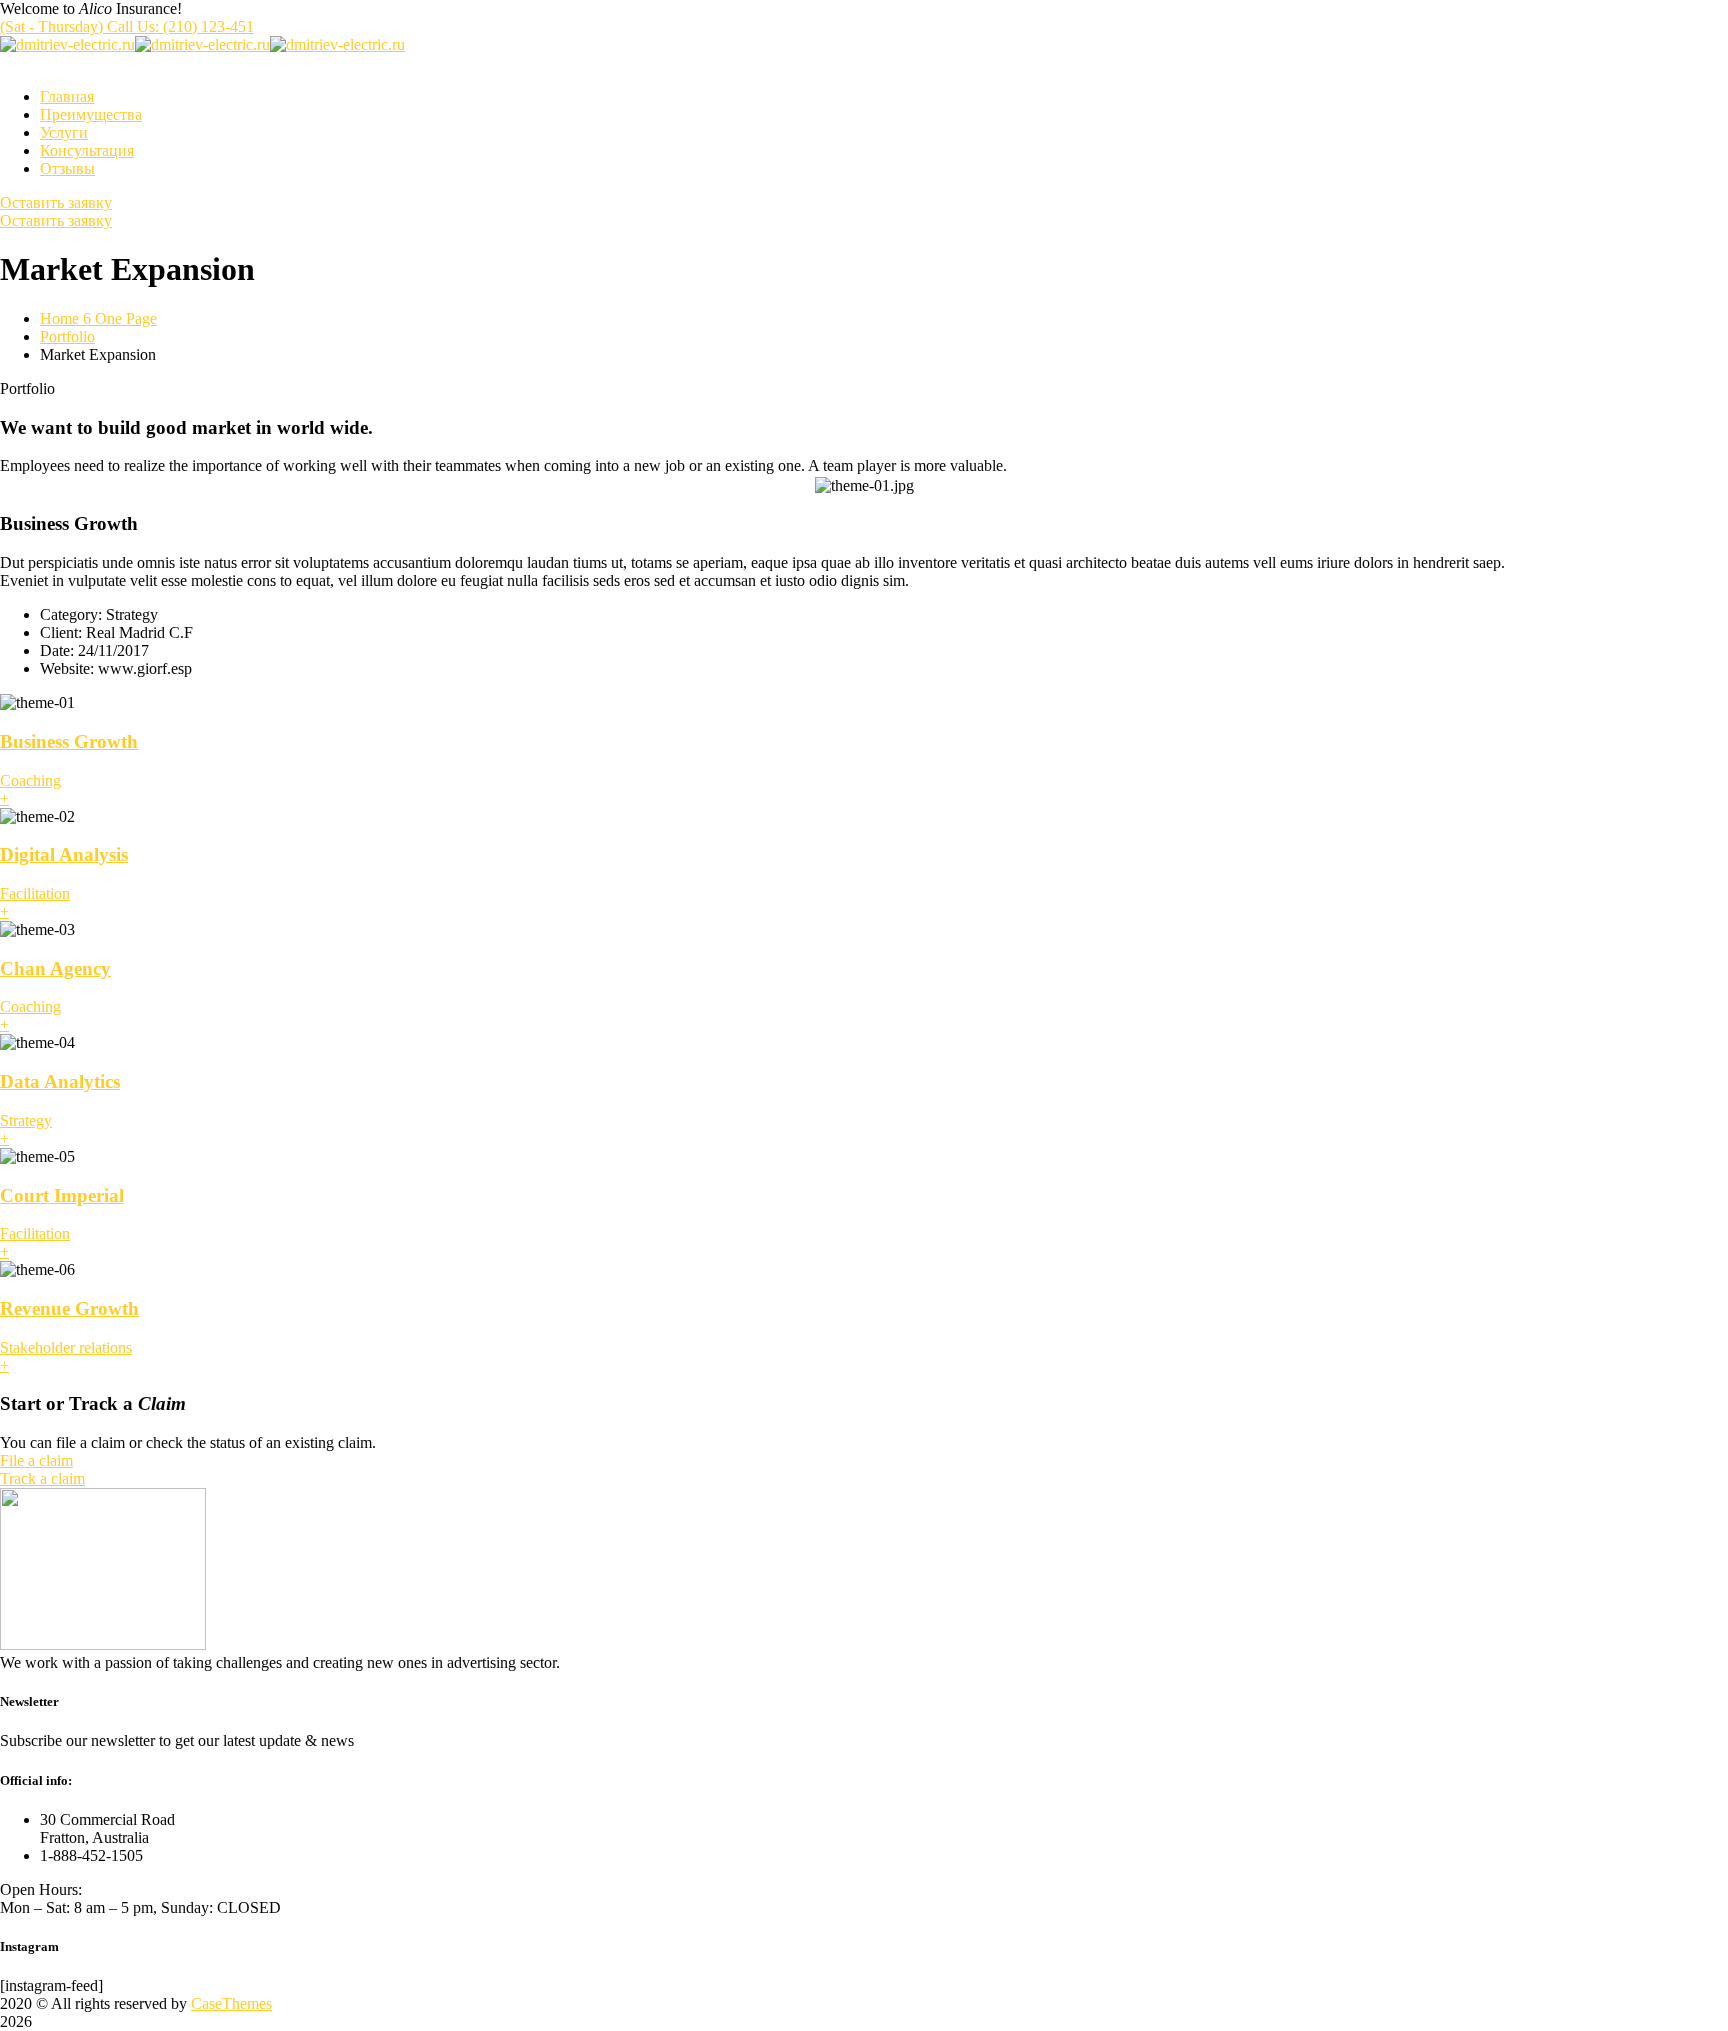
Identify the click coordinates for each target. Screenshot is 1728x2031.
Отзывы (67, 168)
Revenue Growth (69, 1308)
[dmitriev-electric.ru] (67, 44)
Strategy (26, 1120)
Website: (67, 668)
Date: (57, 650)
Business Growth (69, 741)
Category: (71, 614)
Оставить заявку (56, 202)
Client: (61, 632)
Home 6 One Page (98, 318)
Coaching (30, 780)
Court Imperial (62, 1195)
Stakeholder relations (66, 1347)
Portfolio (67, 336)
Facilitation (35, 893)
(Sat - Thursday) (127, 26)
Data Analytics (60, 1081)
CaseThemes (231, 2003)
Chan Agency (55, 968)
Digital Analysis (64, 854)
